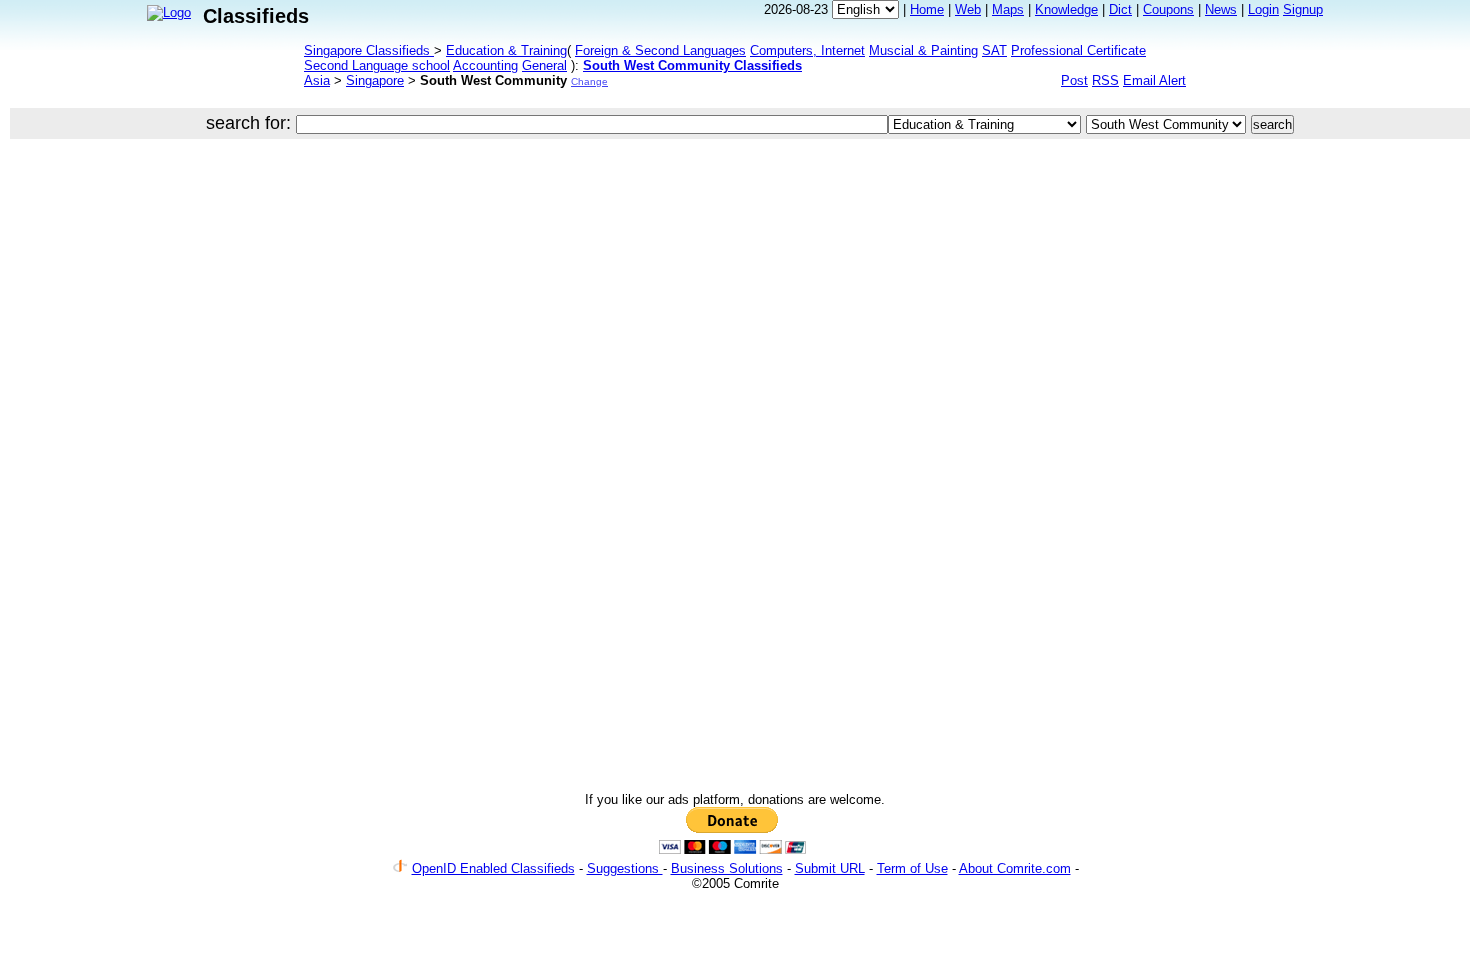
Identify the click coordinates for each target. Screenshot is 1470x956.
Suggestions (625, 868)
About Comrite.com (1015, 868)
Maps (1008, 9)
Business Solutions (727, 868)
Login (1263, 9)
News (1221, 9)
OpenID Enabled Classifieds (493, 868)
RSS (1105, 80)
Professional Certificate (1078, 50)
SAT (994, 50)
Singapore (375, 80)
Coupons (1168, 9)
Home (927, 9)
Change (589, 81)
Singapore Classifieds (369, 50)
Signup (1303, 9)
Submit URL (830, 868)
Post (1074, 80)
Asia (317, 80)
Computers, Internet (807, 50)
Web (968, 9)
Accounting (485, 65)
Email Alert (1154, 80)
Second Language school (377, 65)
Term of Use (912, 868)
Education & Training (506, 50)
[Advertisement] (627, 214)
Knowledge (1066, 9)
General (544, 65)
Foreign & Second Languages (660, 50)
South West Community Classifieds (692, 65)
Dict (1120, 9)
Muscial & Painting (923, 50)
